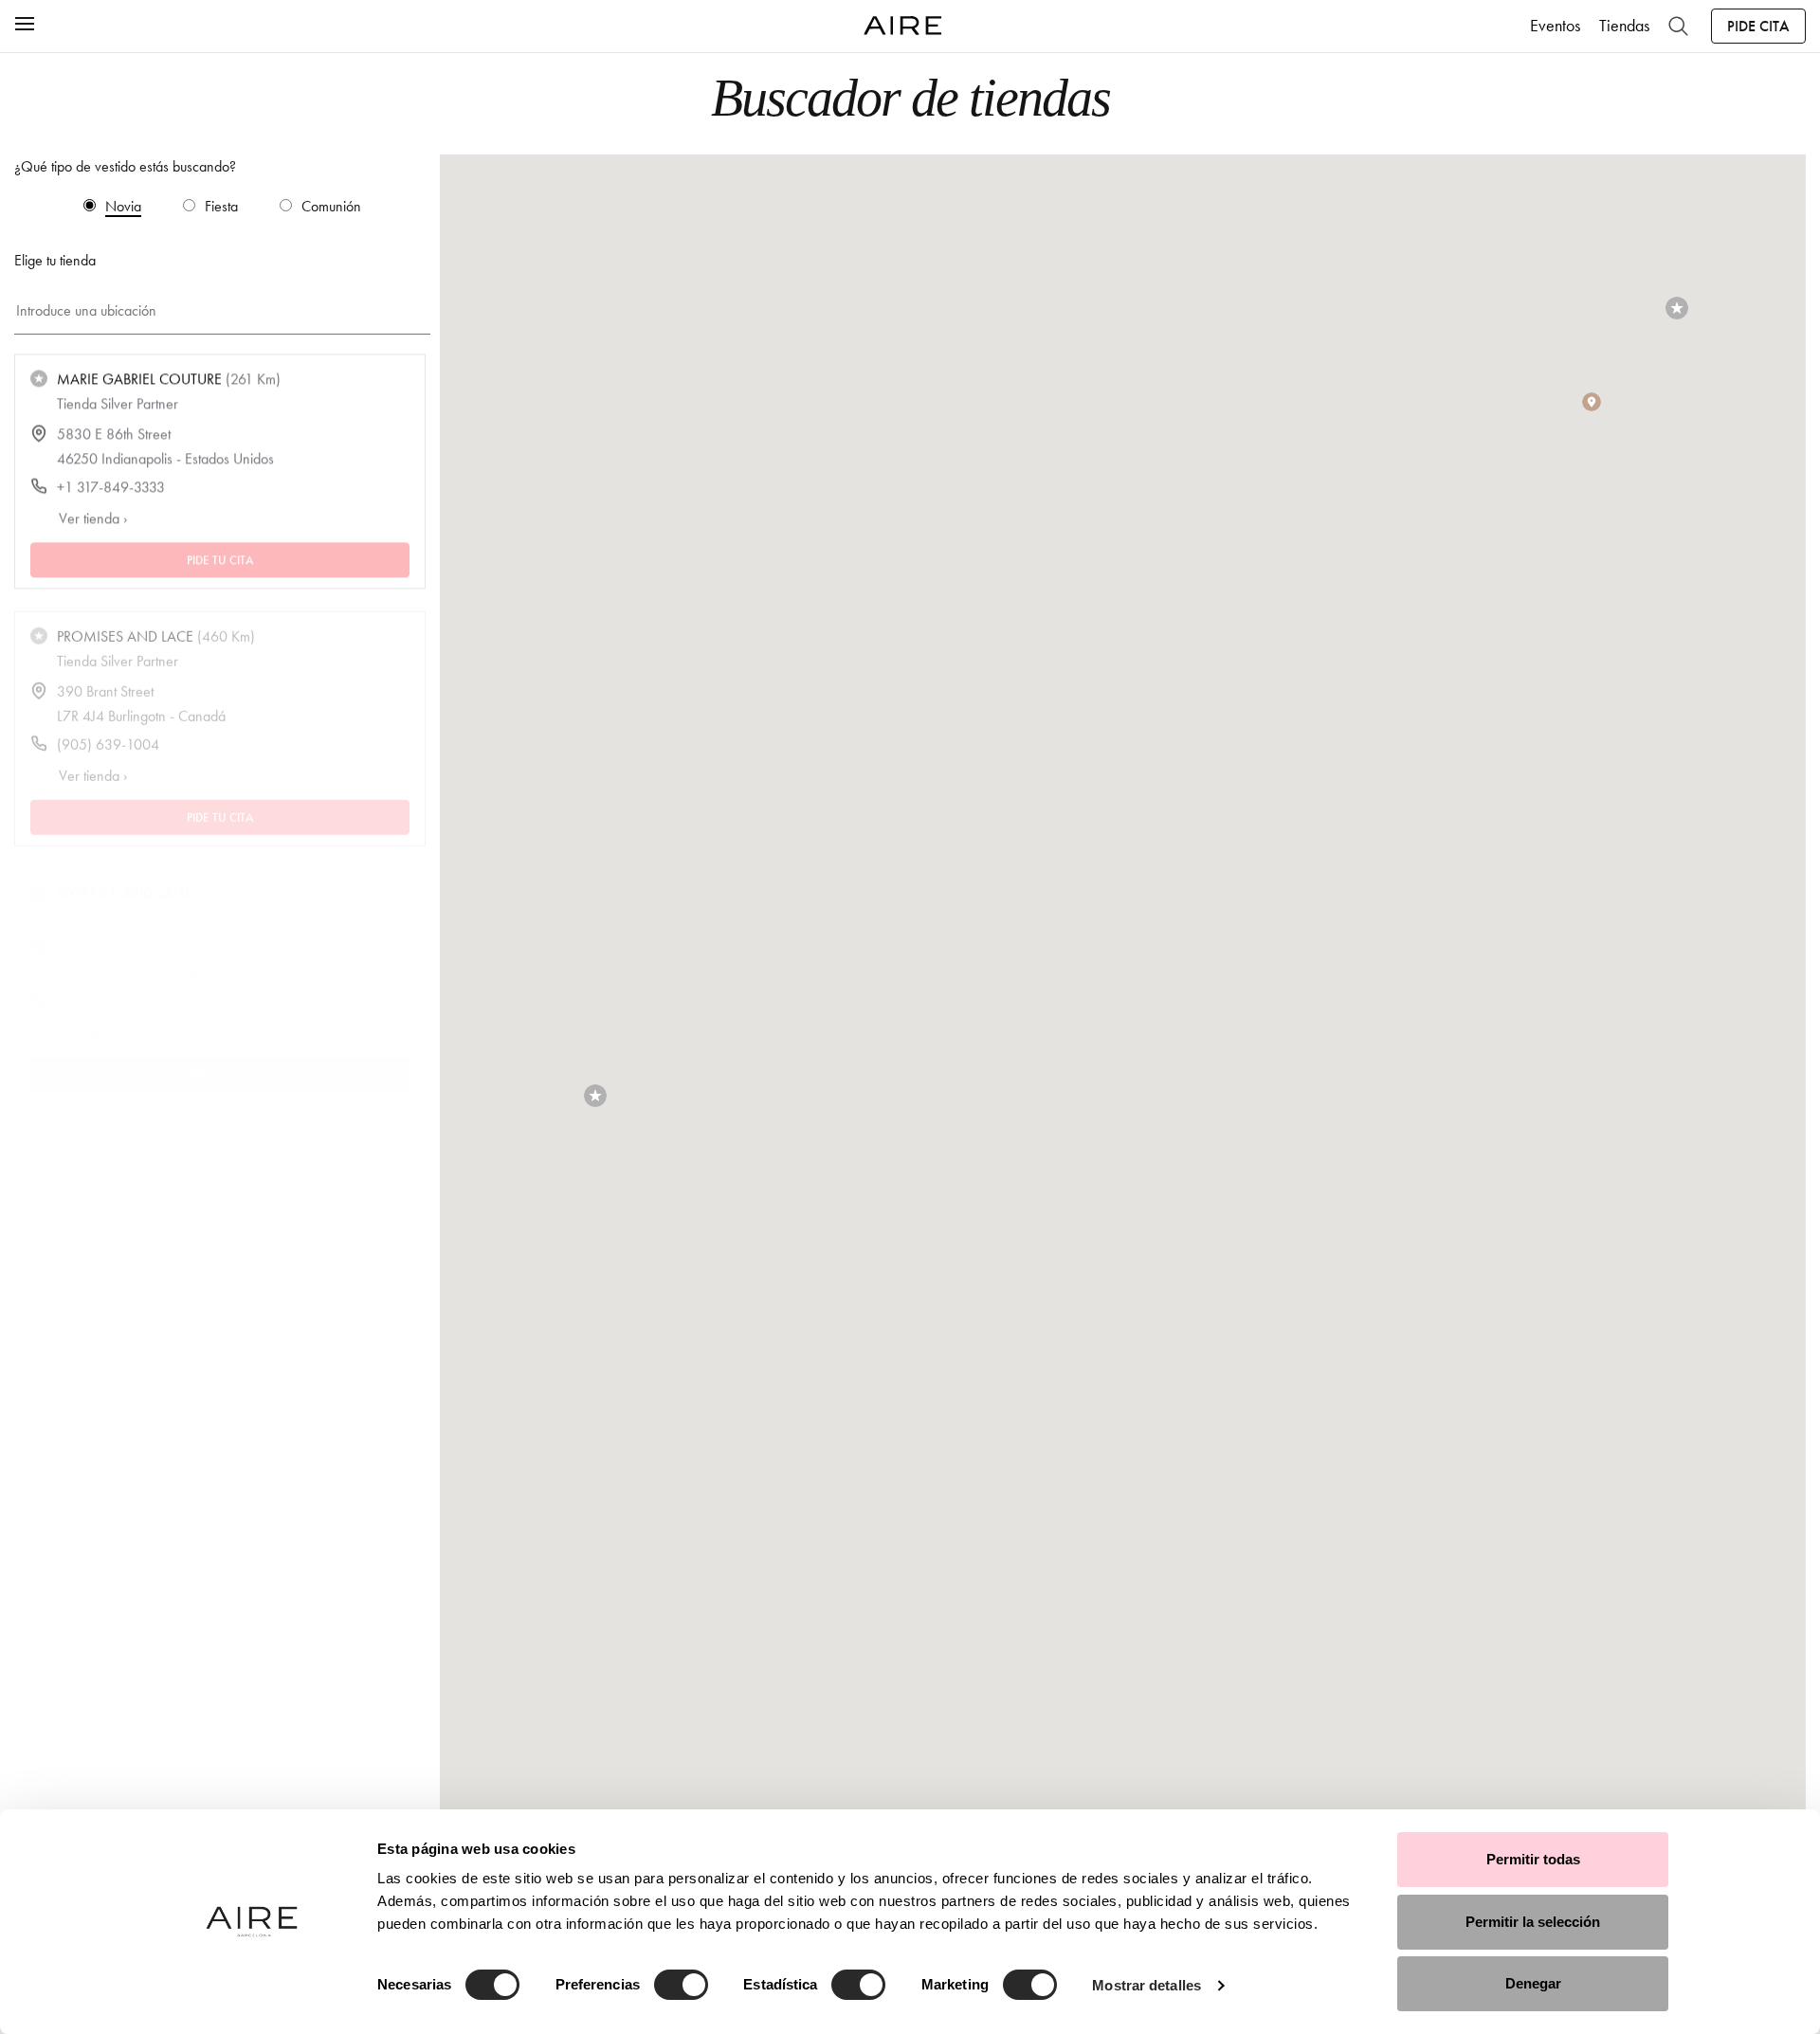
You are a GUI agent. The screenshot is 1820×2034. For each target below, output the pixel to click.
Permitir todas (1533, 1859)
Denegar (1533, 1983)
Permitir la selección (1533, 1922)
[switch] (681, 1985)
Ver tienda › (93, 518)
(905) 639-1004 (108, 737)
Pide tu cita (220, 559)
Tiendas (1624, 26)
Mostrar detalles (1147, 1985)
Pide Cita (1758, 26)
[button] (595, 1096)
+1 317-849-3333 (111, 487)
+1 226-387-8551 (111, 986)
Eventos (1555, 26)
